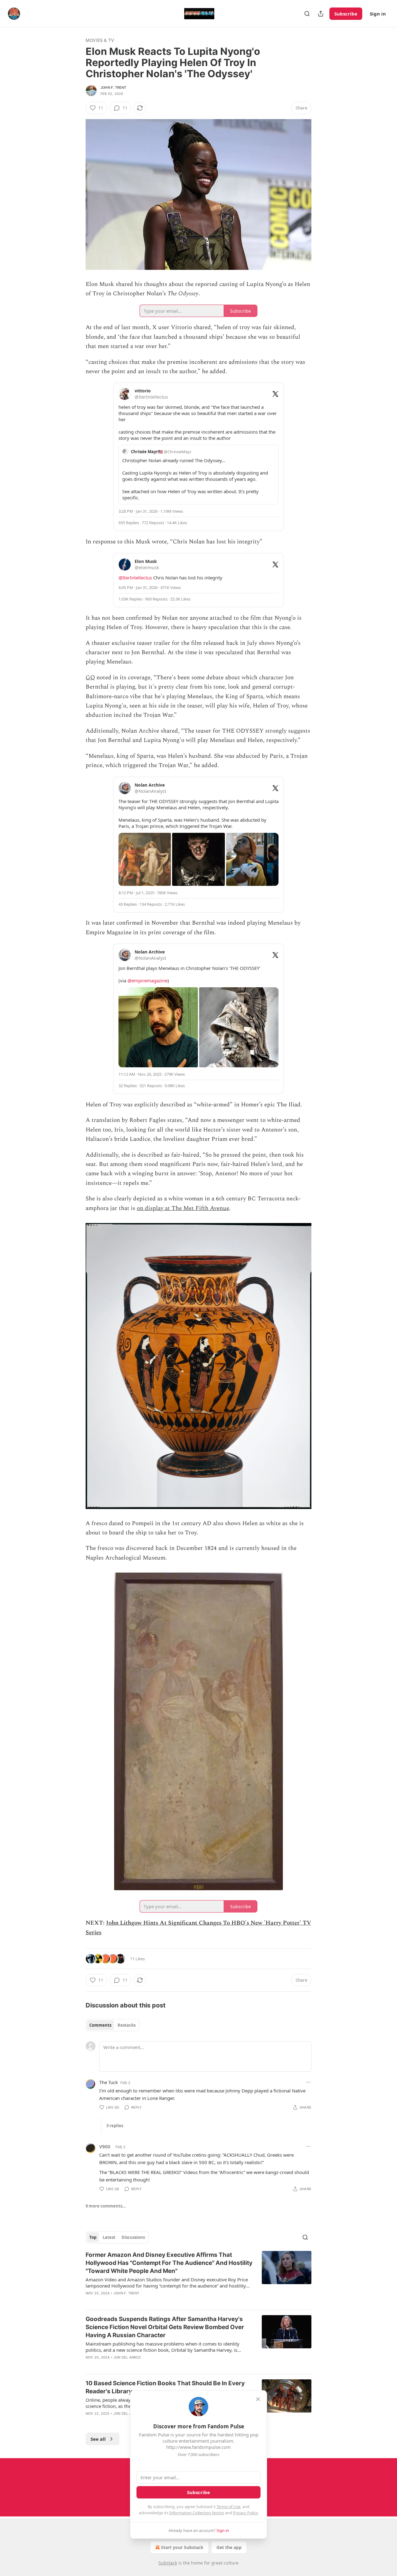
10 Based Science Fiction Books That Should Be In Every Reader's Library (165, 2387)
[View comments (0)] (146, 2301)
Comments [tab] (100, 2025)
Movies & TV (100, 40)
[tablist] (112, 2025)
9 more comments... (106, 2206)
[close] (258, 2399)
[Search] (307, 14)
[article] (198, 2278)
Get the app (229, 2547)
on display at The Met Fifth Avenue (183, 1208)
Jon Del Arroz (127, 2357)
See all (98, 2439)
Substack (168, 2563)
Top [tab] (93, 2237)
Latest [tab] (109, 2237)
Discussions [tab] (133, 2237)
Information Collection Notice (197, 2513)
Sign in (378, 14)
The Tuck (109, 2082)
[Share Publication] (321, 14)
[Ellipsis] (308, 2082)
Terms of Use (228, 2507)
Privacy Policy (245, 2513)
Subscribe (346, 14)
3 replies (115, 2126)
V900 (105, 2146)
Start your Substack (182, 2547)
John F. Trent (114, 87)
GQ (90, 678)
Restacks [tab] (127, 2025)
